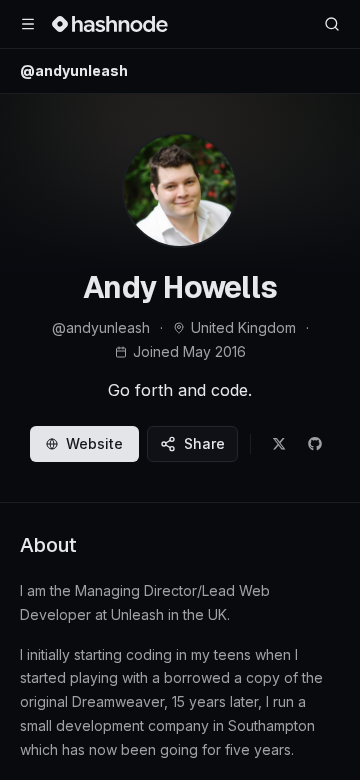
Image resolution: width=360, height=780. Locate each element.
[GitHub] (315, 444)
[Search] (332, 24)
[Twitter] (279, 444)
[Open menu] (28, 24)
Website (94, 443)
